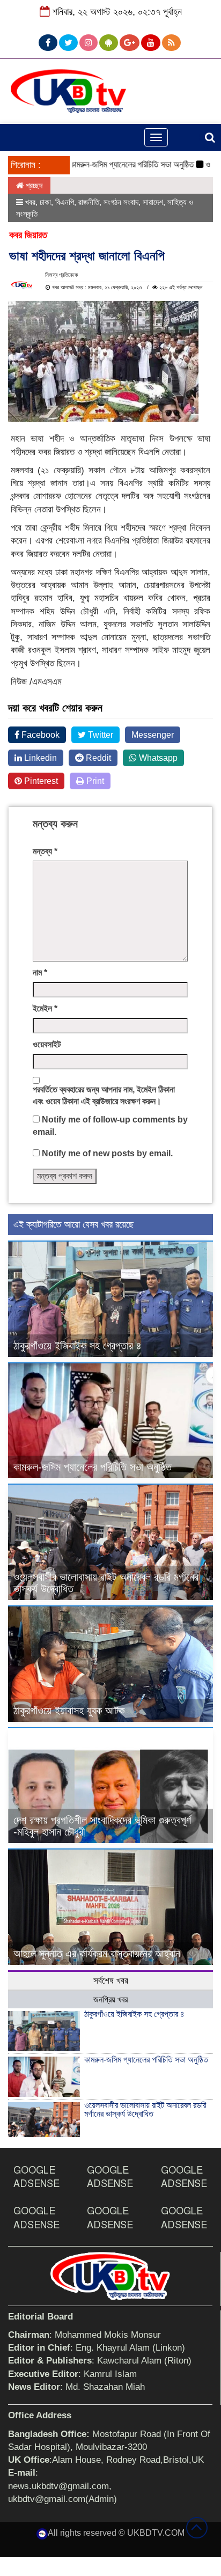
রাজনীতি (89, 202)
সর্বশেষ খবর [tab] (111, 1981)
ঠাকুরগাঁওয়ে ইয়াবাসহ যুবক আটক (69, 1711)
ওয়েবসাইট (47, 1044)
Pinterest (40, 781)
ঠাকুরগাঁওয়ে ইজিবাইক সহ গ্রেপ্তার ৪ (78, 1346)
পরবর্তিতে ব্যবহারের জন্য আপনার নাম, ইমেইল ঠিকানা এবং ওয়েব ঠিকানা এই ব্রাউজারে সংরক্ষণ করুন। (104, 1096)
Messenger (153, 735)
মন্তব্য (45, 851)
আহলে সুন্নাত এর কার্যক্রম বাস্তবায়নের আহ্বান (97, 1954)
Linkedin (39, 758)
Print (94, 781)
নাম (40, 973)
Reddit (97, 758)
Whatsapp (157, 758)
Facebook (39, 735)
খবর (30, 202)
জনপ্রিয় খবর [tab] (110, 1999)
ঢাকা (45, 202)
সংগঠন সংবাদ (121, 202)
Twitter (100, 735)
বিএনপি (65, 202)
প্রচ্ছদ (33, 185)
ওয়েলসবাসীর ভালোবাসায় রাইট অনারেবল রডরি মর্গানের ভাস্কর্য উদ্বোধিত (145, 2109)
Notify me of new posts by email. (107, 1153)
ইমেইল (45, 1008)
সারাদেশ (153, 202)
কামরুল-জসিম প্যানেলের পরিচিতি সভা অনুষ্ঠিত (113, 164)
